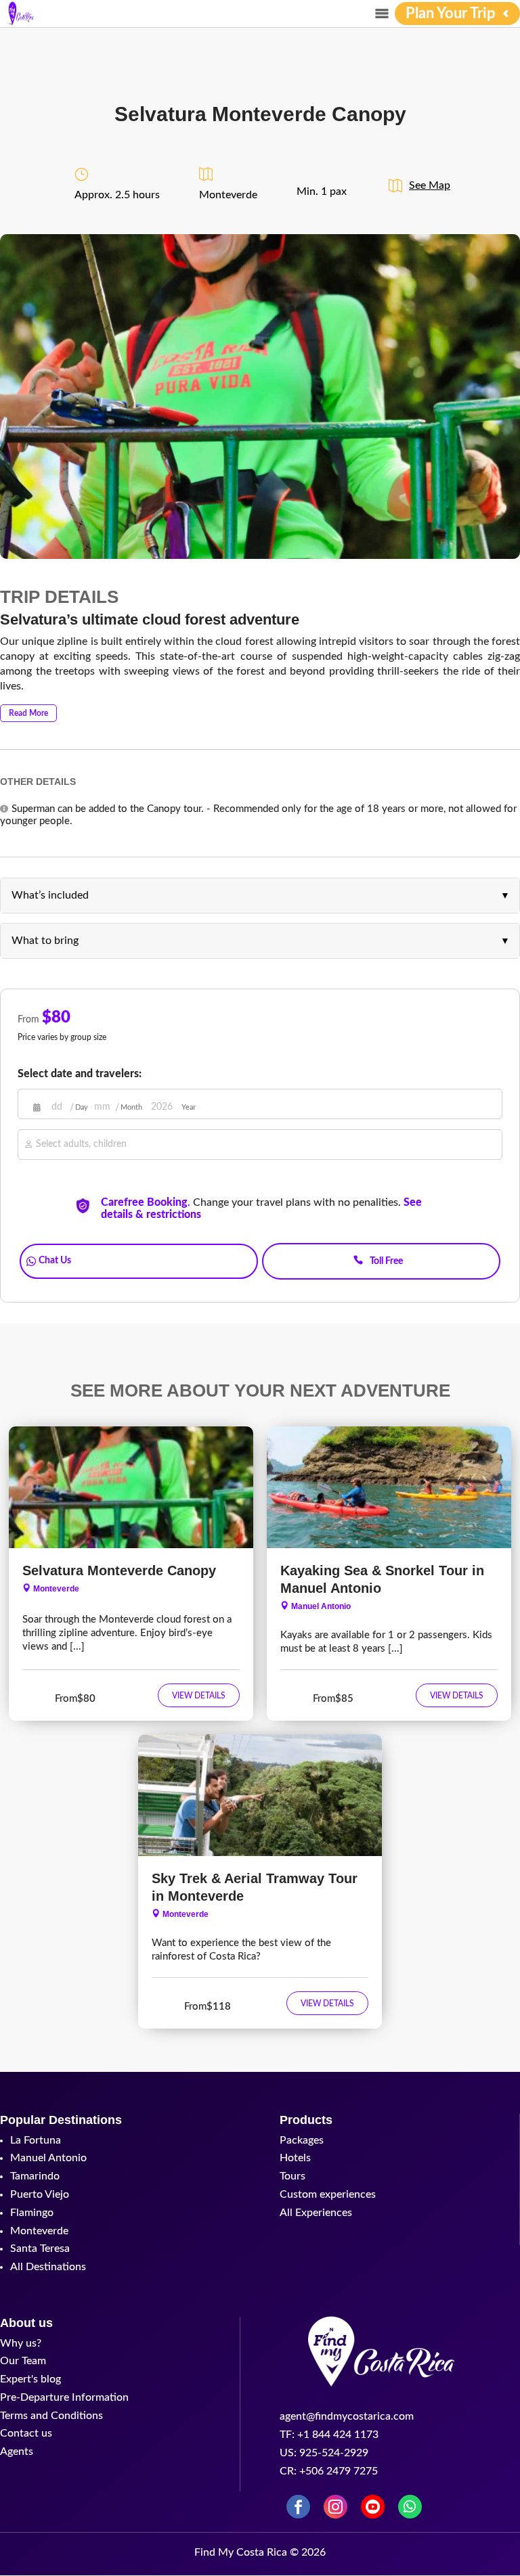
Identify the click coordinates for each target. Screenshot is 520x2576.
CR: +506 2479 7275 (329, 2471)
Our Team (23, 2361)
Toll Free (386, 1261)
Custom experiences (328, 2194)
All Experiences (316, 2213)
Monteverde (56, 1589)
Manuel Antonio (321, 1606)
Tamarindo (35, 2176)
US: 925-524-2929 (324, 2453)
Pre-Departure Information (64, 2397)
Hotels (295, 2158)
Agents (17, 2451)
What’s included (50, 895)
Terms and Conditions (51, 2416)
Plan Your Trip (451, 14)
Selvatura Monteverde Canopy (119, 1571)
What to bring (45, 941)
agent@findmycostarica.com (347, 2416)
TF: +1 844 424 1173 (329, 2435)
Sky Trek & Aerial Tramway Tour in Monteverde (255, 1887)
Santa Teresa (40, 2249)
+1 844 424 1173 (382, 1240)
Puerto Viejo (40, 2194)
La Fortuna (36, 2140)
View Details (199, 1696)
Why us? (21, 2343)
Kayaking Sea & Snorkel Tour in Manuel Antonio (382, 1579)
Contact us (26, 2433)
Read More (28, 713)
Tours (292, 2176)
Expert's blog (30, 2379)
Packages (302, 2140)
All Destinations (48, 2267)
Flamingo (32, 2213)
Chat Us (55, 1261)
